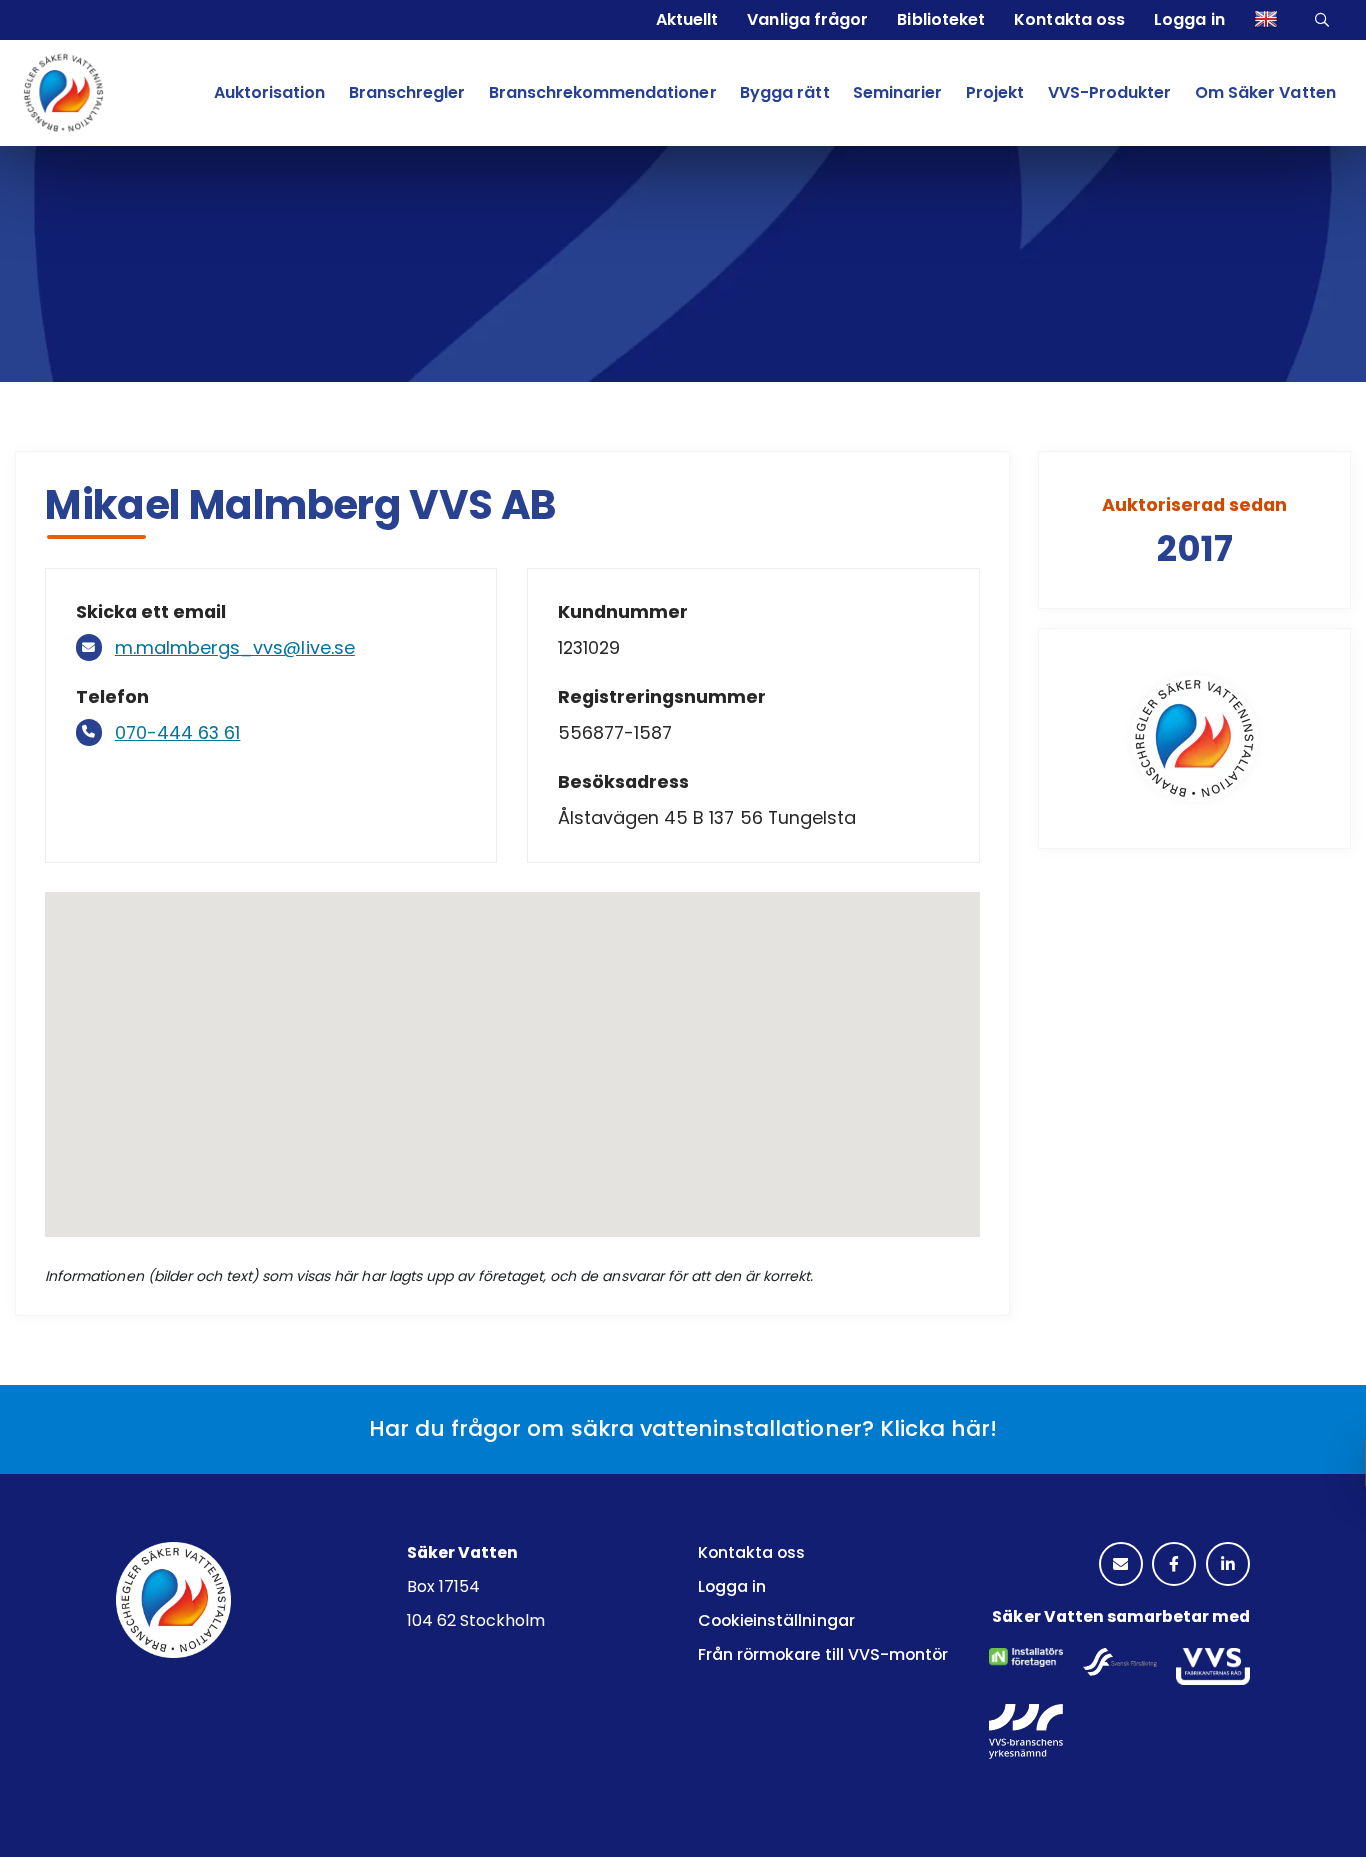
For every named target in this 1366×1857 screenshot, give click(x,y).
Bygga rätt (784, 92)
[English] (1268, 20)
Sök (1324, 20)
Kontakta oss (1069, 19)
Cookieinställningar (776, 1620)
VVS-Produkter (1109, 92)
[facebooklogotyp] (1174, 1565)
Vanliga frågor (807, 19)
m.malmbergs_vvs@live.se (235, 647)
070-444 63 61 (178, 732)
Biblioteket (940, 19)
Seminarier (897, 92)
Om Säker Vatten (1265, 92)
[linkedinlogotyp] (1228, 1565)
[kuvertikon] (1121, 1565)
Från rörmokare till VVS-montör (823, 1654)
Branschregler (407, 92)
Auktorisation (269, 92)
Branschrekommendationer (603, 92)
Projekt (995, 92)
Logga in (1189, 19)
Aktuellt (687, 19)
